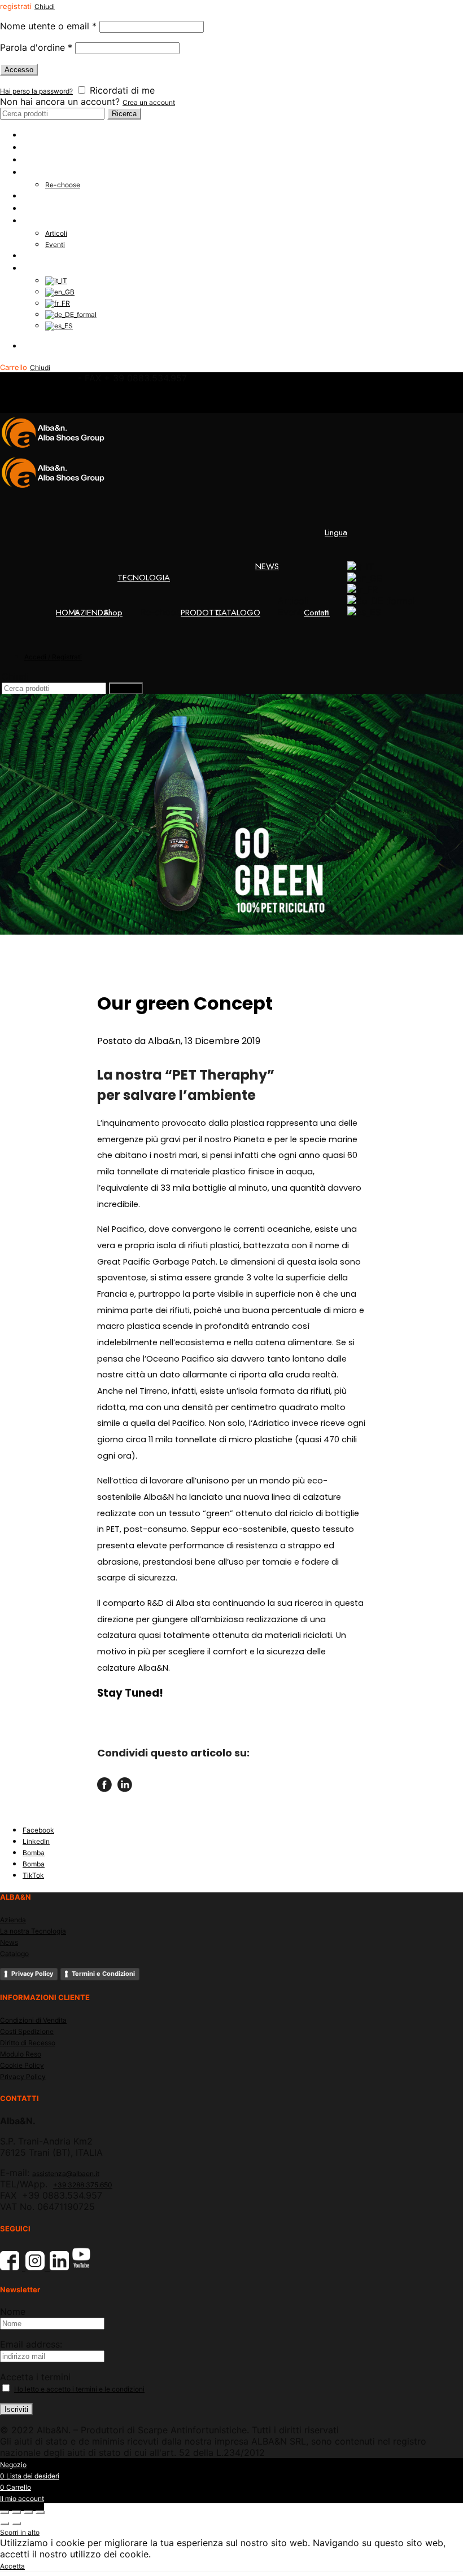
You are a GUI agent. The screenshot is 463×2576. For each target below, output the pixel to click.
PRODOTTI (43, 196)
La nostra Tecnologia (33, 1931)
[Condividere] (16, 2512)
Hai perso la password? (36, 91)
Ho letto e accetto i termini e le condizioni (79, 2389)
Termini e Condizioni (103, 1974)
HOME (34, 135)
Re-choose (63, 185)
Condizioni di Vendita (33, 2020)
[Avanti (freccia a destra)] (16, 2524)
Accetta (12, 2566)
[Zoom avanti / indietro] (40, 2512)
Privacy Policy (32, 1974)
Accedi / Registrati (57, 346)
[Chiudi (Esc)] (5, 2512)
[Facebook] (104, 1787)
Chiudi (45, 6)
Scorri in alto (20, 2532)
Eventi (55, 245)
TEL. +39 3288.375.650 (38, 379)
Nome (13, 2311)
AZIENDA (40, 147)
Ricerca (124, 114)
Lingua (34, 268)
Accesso (19, 70)
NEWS (34, 221)
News (9, 1942)
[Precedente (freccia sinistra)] (5, 2524)
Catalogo (14, 1954)
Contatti (36, 256)
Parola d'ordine (36, 47)
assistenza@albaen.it (66, 2174)
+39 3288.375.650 (83, 2185)
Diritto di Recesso (28, 2043)
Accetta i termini (35, 2377)
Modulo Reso (21, 2054)
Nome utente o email (48, 26)
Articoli (56, 233)
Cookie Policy (22, 2065)
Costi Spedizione (27, 2031)
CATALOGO (45, 208)
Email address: (31, 2344)
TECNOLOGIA (49, 172)
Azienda (13, 1920)
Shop (32, 160)
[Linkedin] (125, 1787)
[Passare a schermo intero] (28, 2512)
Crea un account (149, 102)
